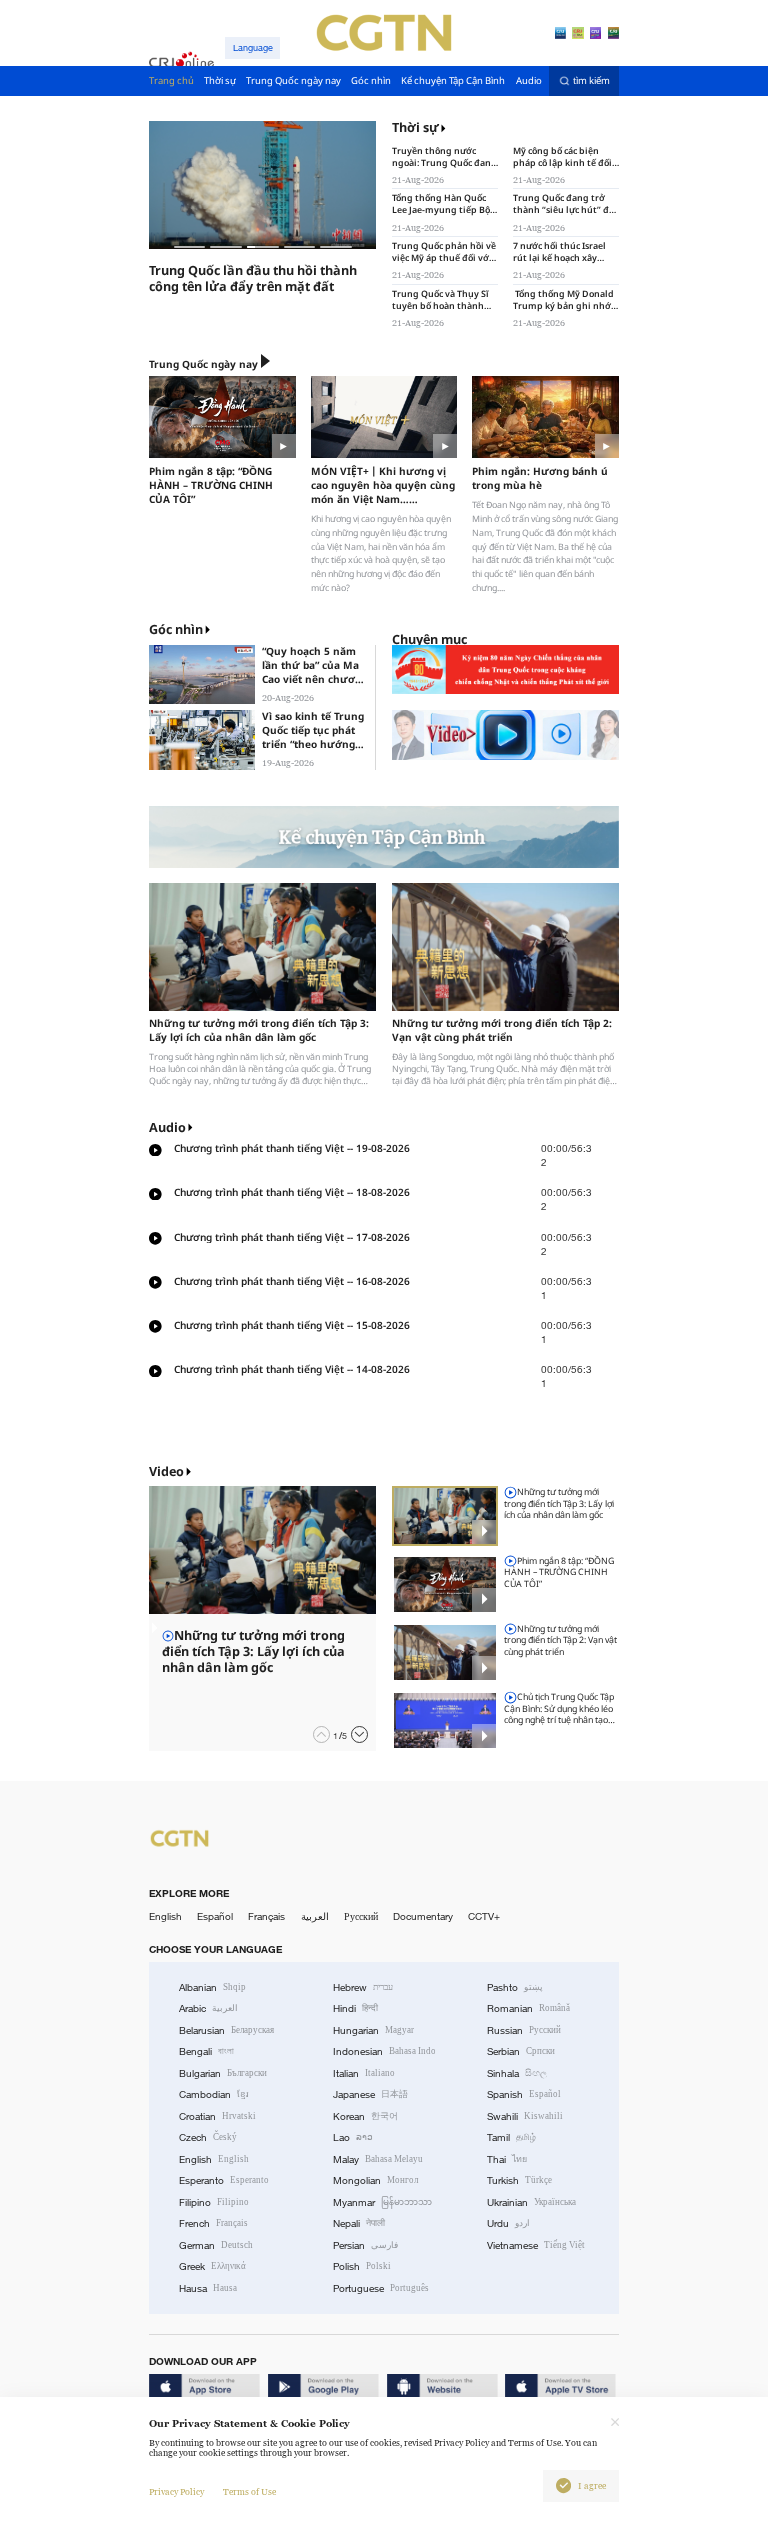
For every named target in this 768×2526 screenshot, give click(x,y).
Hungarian (373, 2030)
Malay (378, 2159)
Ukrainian (531, 2202)
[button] (321, 1734)
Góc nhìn (176, 629)
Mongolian (375, 2180)
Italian (364, 2073)
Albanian (212, 1987)
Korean (365, 2116)
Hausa (208, 2288)
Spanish (524, 2094)
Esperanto (224, 2180)
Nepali (359, 2223)
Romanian (528, 2008)
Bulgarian (223, 2073)
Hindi (355, 2008)
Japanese (370, 2094)
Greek (212, 2266)
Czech (208, 2137)
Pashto (515, 1987)
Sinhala (517, 2073)
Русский (361, 1916)
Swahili (525, 2116)
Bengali (206, 2051)
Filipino (214, 2202)
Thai (507, 2159)
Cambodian (214, 2094)
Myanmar (382, 2202)
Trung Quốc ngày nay (203, 364)
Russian (524, 2030)
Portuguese (381, 2288)
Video (166, 1471)
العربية (315, 1916)
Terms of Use (249, 2492)
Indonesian (384, 2051)
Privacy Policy (176, 2492)
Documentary (423, 1916)
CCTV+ (484, 1916)
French (213, 2223)
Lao (353, 2137)
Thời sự (415, 128)
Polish (362, 2266)
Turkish (519, 2180)
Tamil (511, 2137)
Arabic (208, 2008)
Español (215, 1916)
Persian (365, 2245)
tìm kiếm (591, 81)
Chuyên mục (429, 639)
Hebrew (363, 1987)
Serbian (521, 2051)
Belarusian (226, 2030)
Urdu (508, 2223)
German (216, 2245)
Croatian (217, 2116)
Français (266, 1916)
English (165, 1916)
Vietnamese (536, 2245)
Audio (167, 1127)
